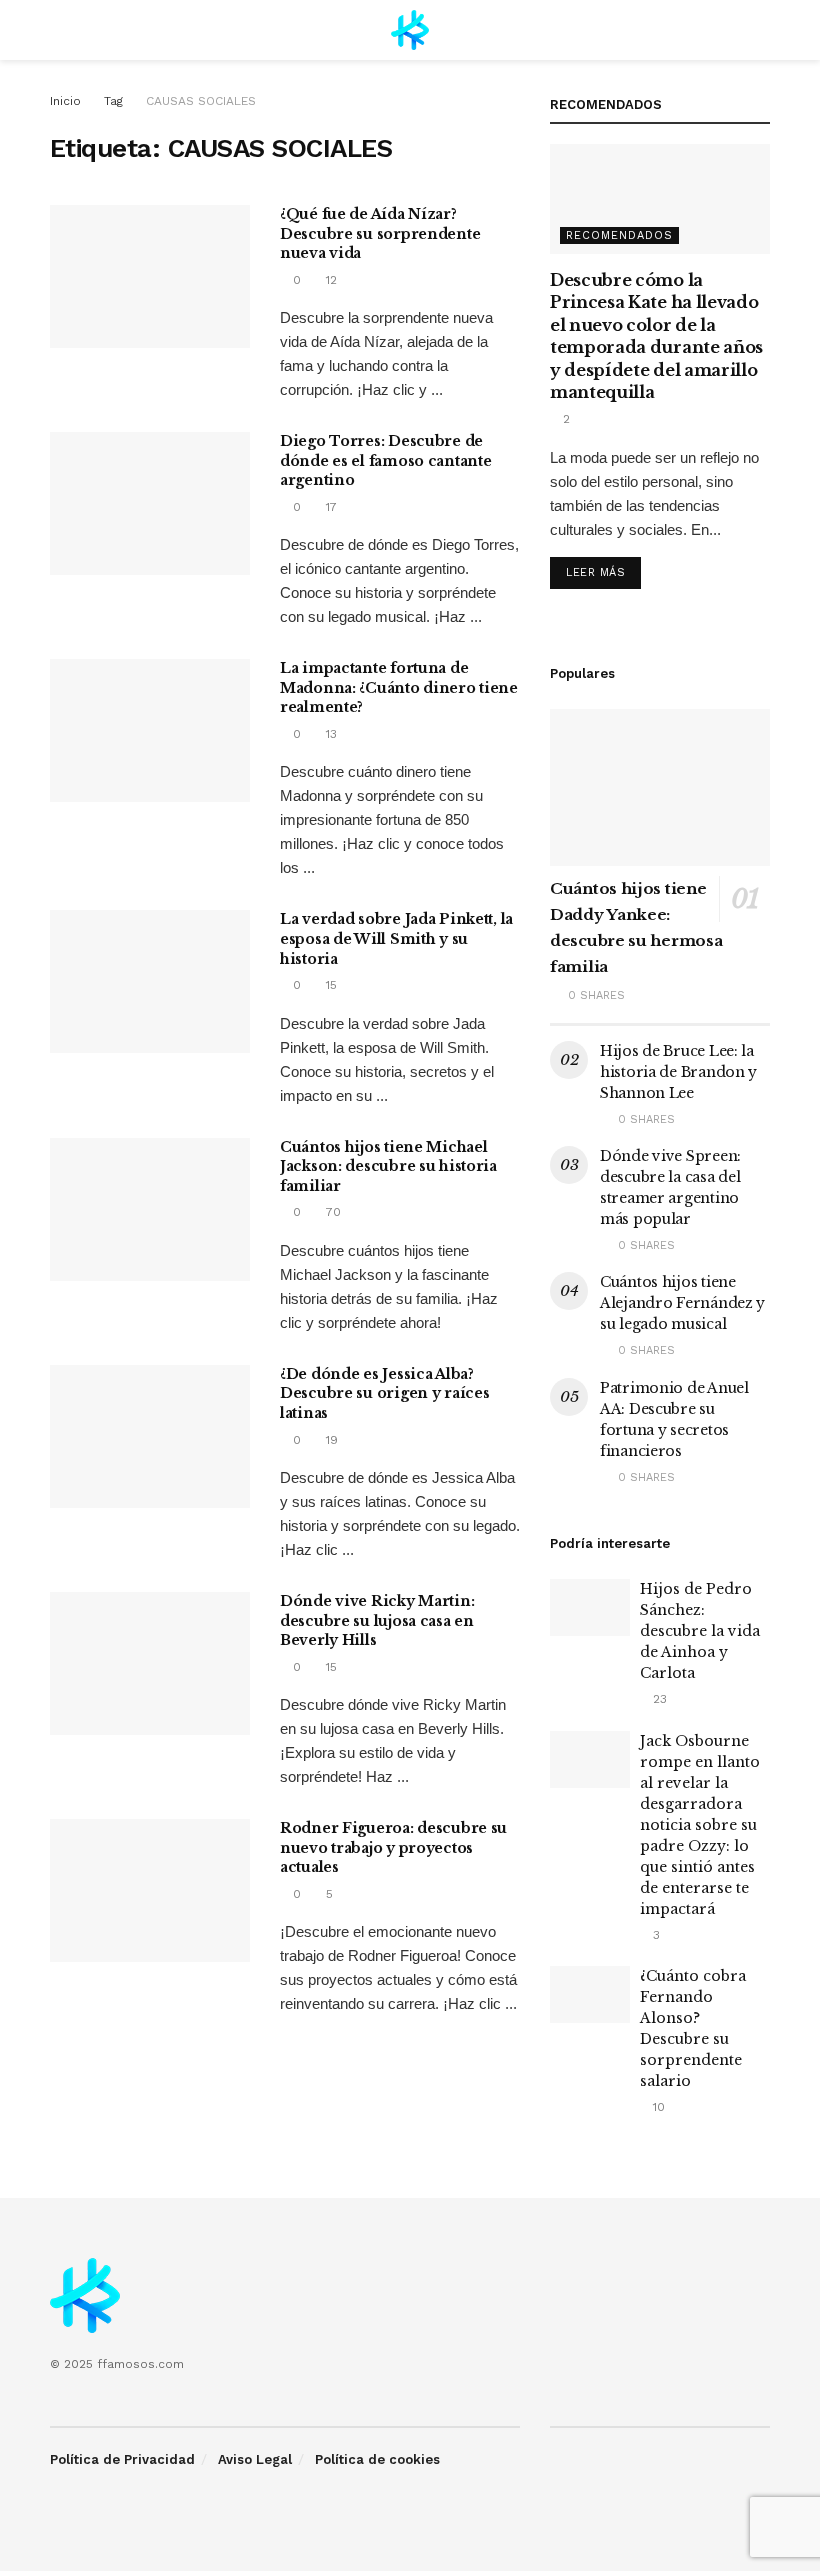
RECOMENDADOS (619, 235)
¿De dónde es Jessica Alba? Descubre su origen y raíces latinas (384, 1393)
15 (329, 985)
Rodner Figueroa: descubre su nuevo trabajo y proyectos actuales (393, 1847)
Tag (113, 101)
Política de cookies (377, 2459)
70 (331, 1212)
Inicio (65, 101)
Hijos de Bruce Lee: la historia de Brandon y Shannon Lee (678, 1072)
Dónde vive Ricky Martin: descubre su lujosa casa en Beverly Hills (377, 1620)
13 (329, 734)
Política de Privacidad (122, 2459)
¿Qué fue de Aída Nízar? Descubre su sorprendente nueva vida (380, 233)
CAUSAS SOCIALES (201, 101)
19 (330, 1440)
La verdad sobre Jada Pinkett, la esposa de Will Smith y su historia (396, 938)
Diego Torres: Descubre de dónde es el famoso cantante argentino (385, 460)
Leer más (595, 572)
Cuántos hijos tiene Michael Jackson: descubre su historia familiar (388, 1166)
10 (657, 2107)
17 (329, 507)
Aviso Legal (255, 2459)
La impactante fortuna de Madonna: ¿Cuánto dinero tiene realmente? (399, 687)
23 (658, 1699)
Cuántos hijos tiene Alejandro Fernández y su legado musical (682, 1303)
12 (329, 280)
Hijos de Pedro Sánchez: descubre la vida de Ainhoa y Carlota (700, 1631)
